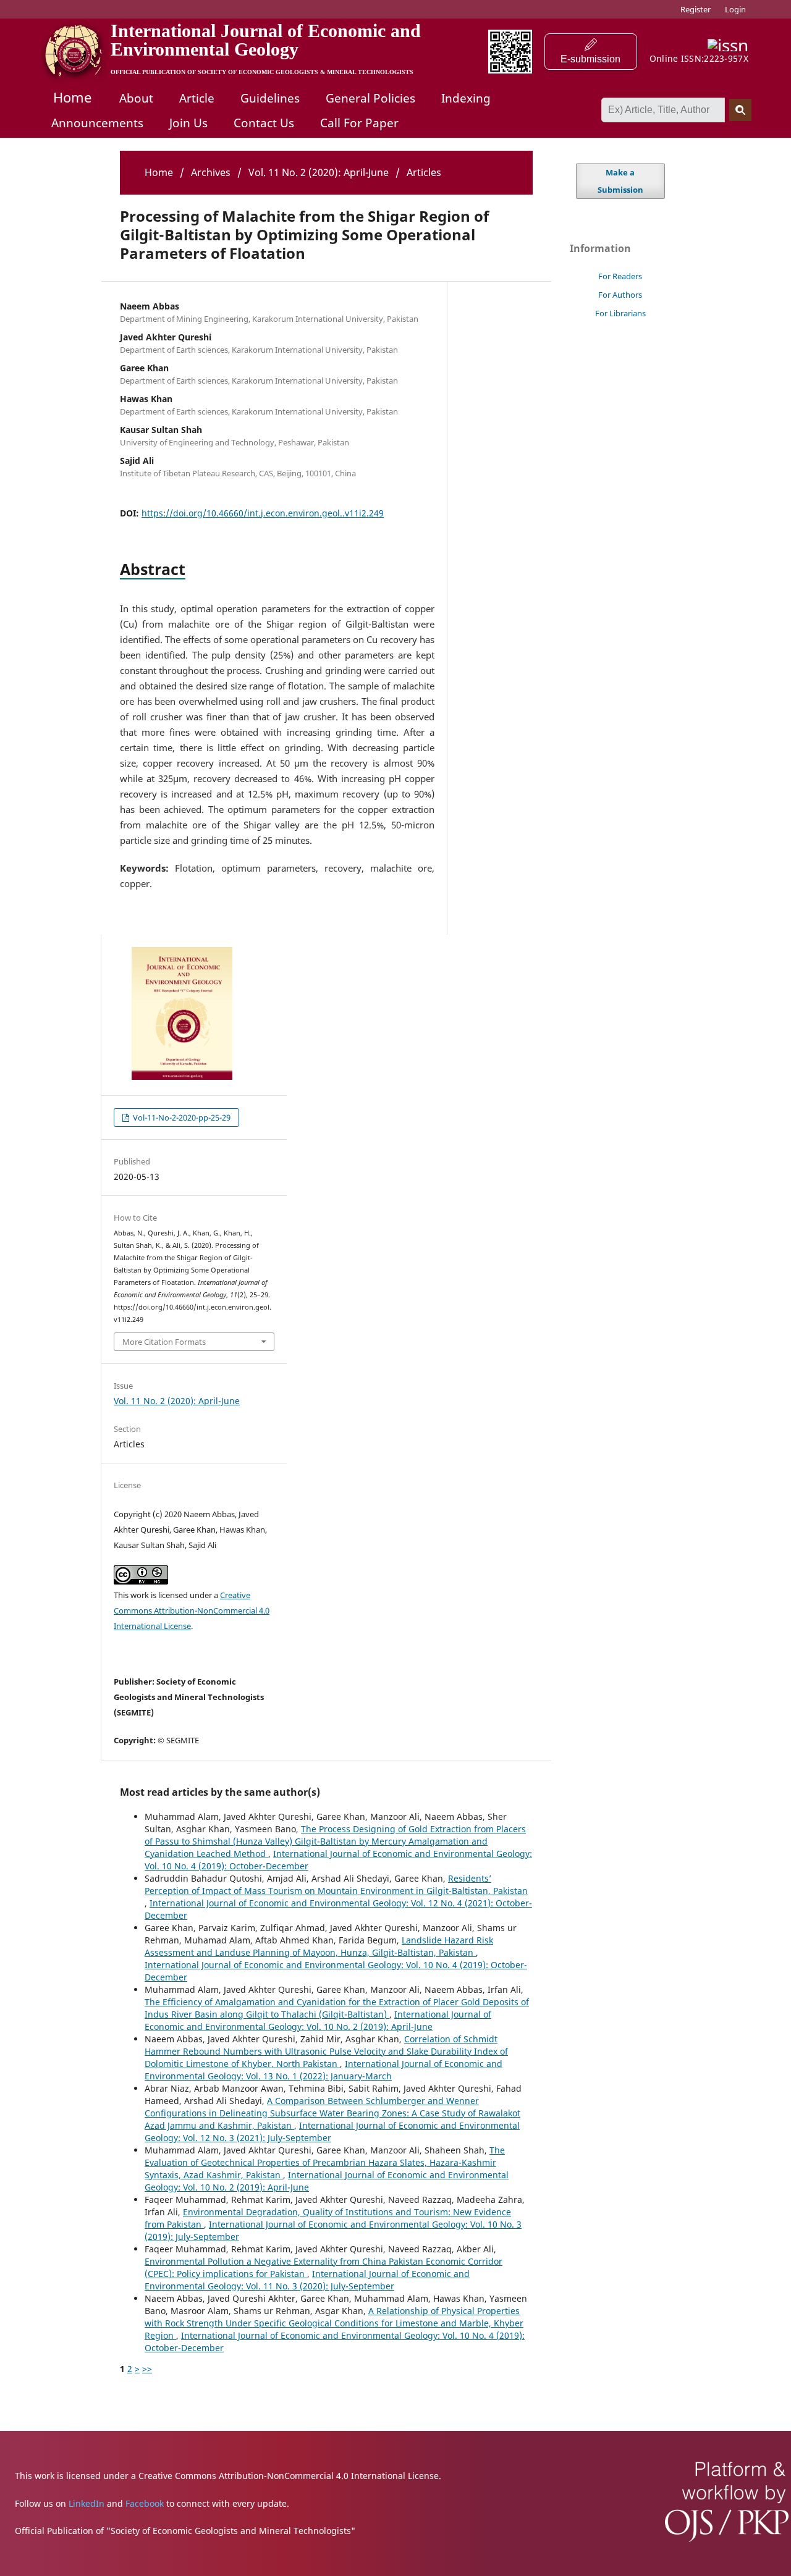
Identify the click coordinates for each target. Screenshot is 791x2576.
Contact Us (264, 123)
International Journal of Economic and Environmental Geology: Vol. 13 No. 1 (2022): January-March (324, 2070)
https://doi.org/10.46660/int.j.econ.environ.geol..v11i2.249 (263, 513)
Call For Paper (359, 123)
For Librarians (620, 313)
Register (696, 9)
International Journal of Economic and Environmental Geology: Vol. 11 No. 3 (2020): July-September (307, 2280)
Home (72, 97)
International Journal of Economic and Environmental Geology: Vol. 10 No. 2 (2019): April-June (318, 2020)
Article (197, 98)
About (136, 98)
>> (147, 2369)
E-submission (590, 59)
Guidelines (270, 98)
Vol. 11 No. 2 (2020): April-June (319, 172)
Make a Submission (620, 181)
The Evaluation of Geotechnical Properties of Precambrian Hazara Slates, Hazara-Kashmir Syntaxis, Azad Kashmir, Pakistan (325, 2162)
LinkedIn (87, 2503)
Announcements (97, 123)
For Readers (620, 276)
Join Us (188, 123)
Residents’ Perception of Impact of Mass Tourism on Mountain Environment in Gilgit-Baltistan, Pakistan (336, 1884)
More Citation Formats (164, 1342)
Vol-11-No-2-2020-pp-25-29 (181, 1118)
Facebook (145, 2503)
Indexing (466, 98)
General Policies (370, 98)
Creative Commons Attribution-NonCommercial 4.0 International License (192, 1610)
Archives (211, 172)
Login (735, 9)
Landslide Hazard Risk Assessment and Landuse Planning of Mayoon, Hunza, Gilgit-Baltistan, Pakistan (319, 1946)
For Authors (620, 295)
